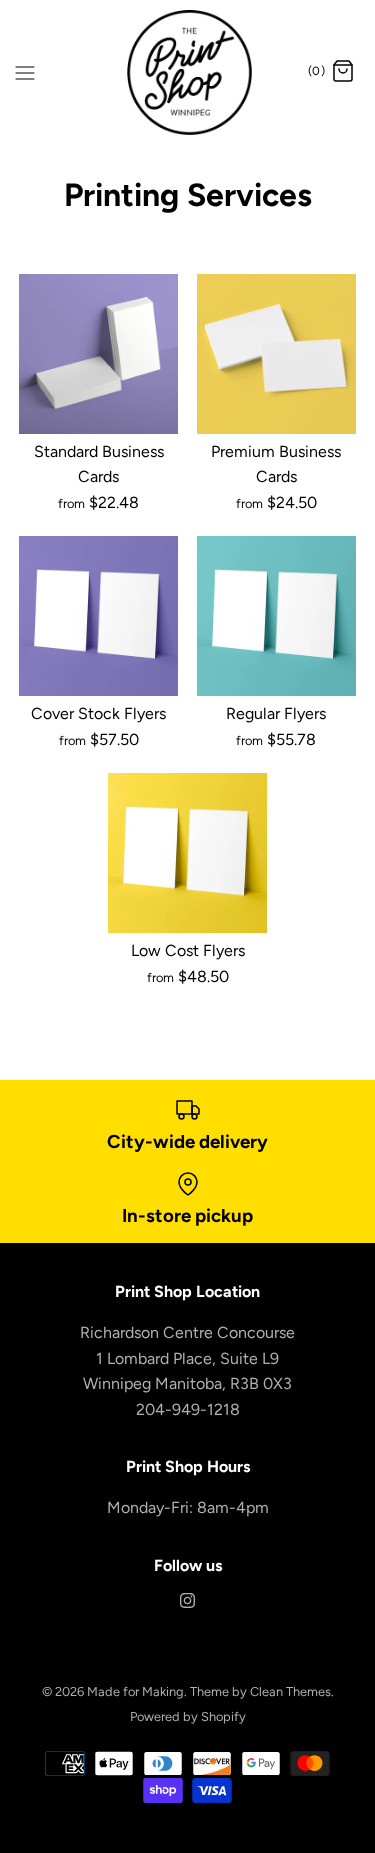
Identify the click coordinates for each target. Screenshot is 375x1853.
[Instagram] (187, 1601)
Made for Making (135, 1691)
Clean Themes (290, 1691)
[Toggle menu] (25, 71)
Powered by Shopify (188, 1716)
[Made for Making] (187, 72)
